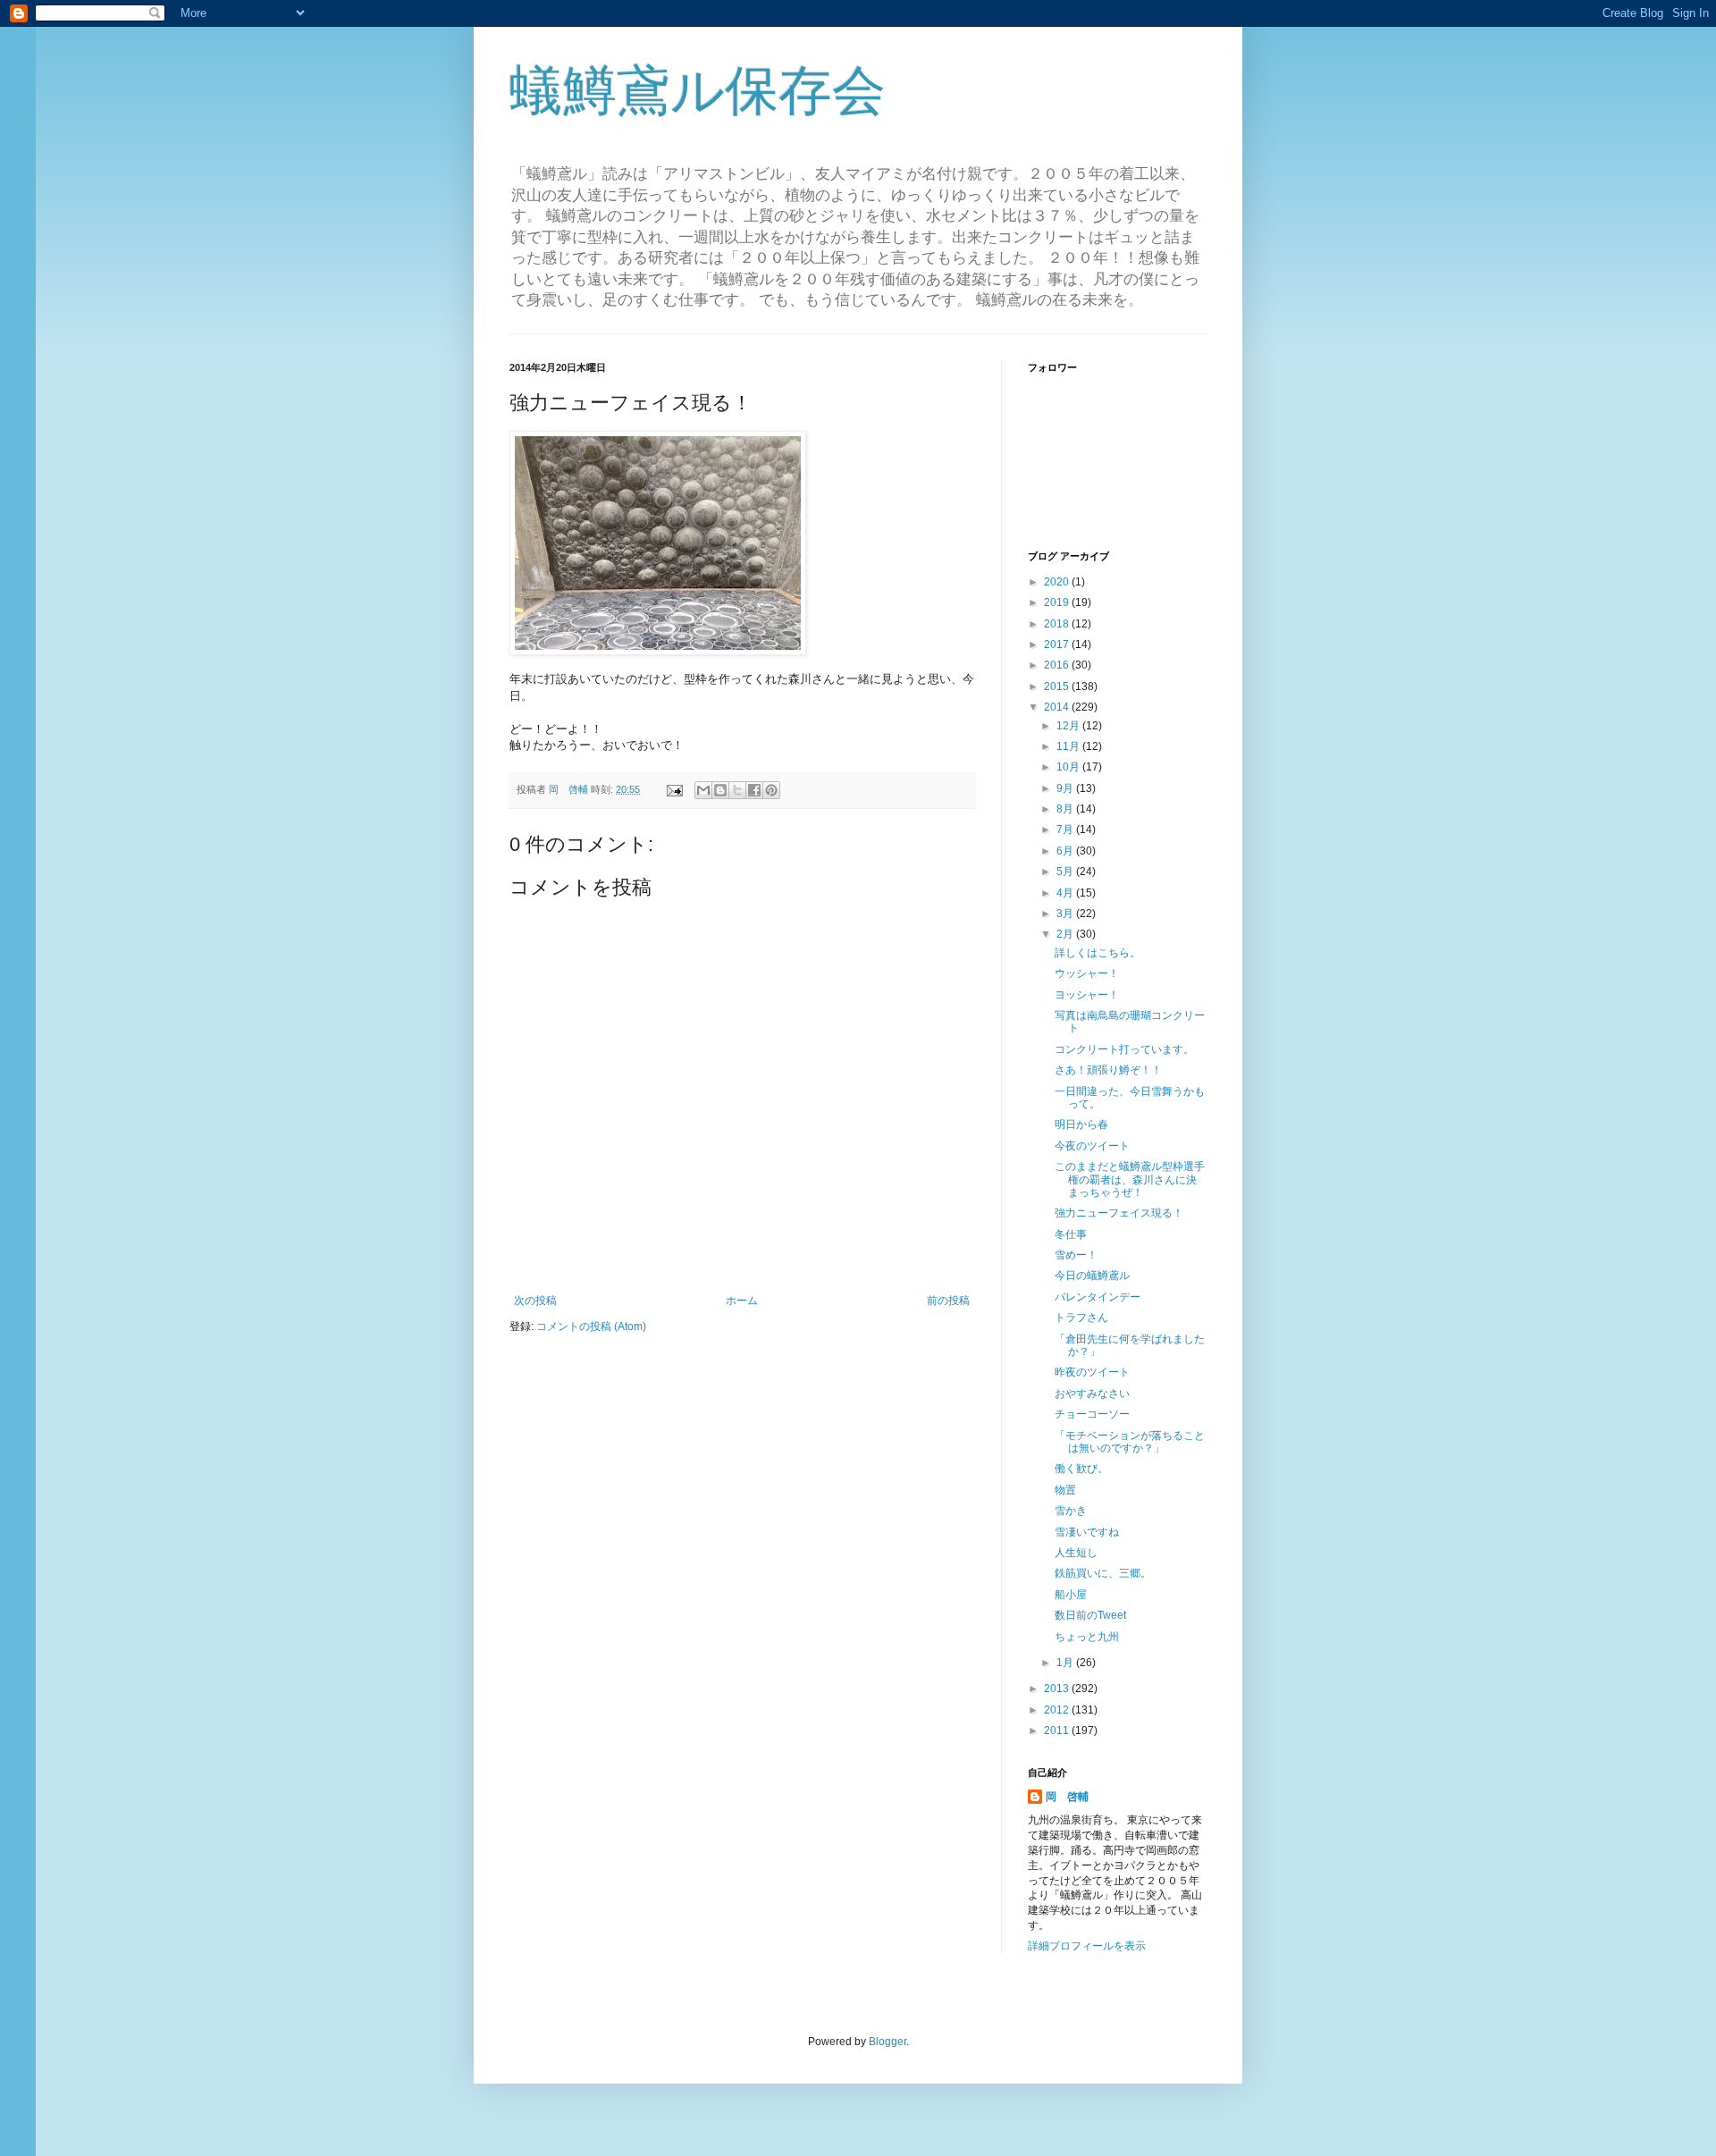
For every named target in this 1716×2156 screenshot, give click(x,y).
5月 (1066, 872)
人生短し (1076, 1553)
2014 (1058, 707)
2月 (1066, 934)
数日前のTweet (1090, 1615)
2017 (1058, 644)
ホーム (742, 1301)
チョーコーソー (1092, 1414)
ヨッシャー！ (1087, 995)
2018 (1058, 624)
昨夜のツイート (1092, 1372)
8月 (1066, 809)
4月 (1066, 893)
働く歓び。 (1081, 1469)
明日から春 (1081, 1124)
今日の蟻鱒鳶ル (1092, 1276)
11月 (1069, 746)
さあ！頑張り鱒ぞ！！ (1108, 1070)
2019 (1058, 602)
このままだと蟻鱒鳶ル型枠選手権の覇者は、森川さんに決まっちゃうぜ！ (1130, 1179)
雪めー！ (1076, 1255)
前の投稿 (948, 1301)
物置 (1065, 1490)
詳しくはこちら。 (1098, 953)
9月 (1066, 788)
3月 (1066, 914)
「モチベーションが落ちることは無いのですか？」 (1130, 1442)
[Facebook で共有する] (754, 790)
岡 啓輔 (1067, 1797)
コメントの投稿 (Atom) (591, 1326)
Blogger (887, 2042)
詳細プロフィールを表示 (1087, 1946)
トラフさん (1081, 1318)
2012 (1058, 1710)
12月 (1069, 726)
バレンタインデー (1098, 1297)
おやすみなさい (1092, 1394)
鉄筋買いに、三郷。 (1103, 1573)
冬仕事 (1071, 1234)
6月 (1066, 851)
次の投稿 (535, 1301)
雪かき (1071, 1511)
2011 (1058, 1731)
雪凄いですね (1087, 1532)
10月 (1069, 767)
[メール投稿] (674, 789)
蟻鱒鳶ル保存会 (698, 91)
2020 (1058, 582)
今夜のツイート (1092, 1146)
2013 (1058, 1689)
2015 (1058, 686)
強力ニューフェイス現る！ (1119, 1213)
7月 (1066, 830)
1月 (1066, 1663)
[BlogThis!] (720, 790)
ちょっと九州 (1087, 1637)
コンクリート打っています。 (1124, 1049)
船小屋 (1071, 1595)
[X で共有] (737, 790)
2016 (1058, 665)
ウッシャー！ (1087, 973)
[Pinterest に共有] (771, 790)
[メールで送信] (703, 790)
